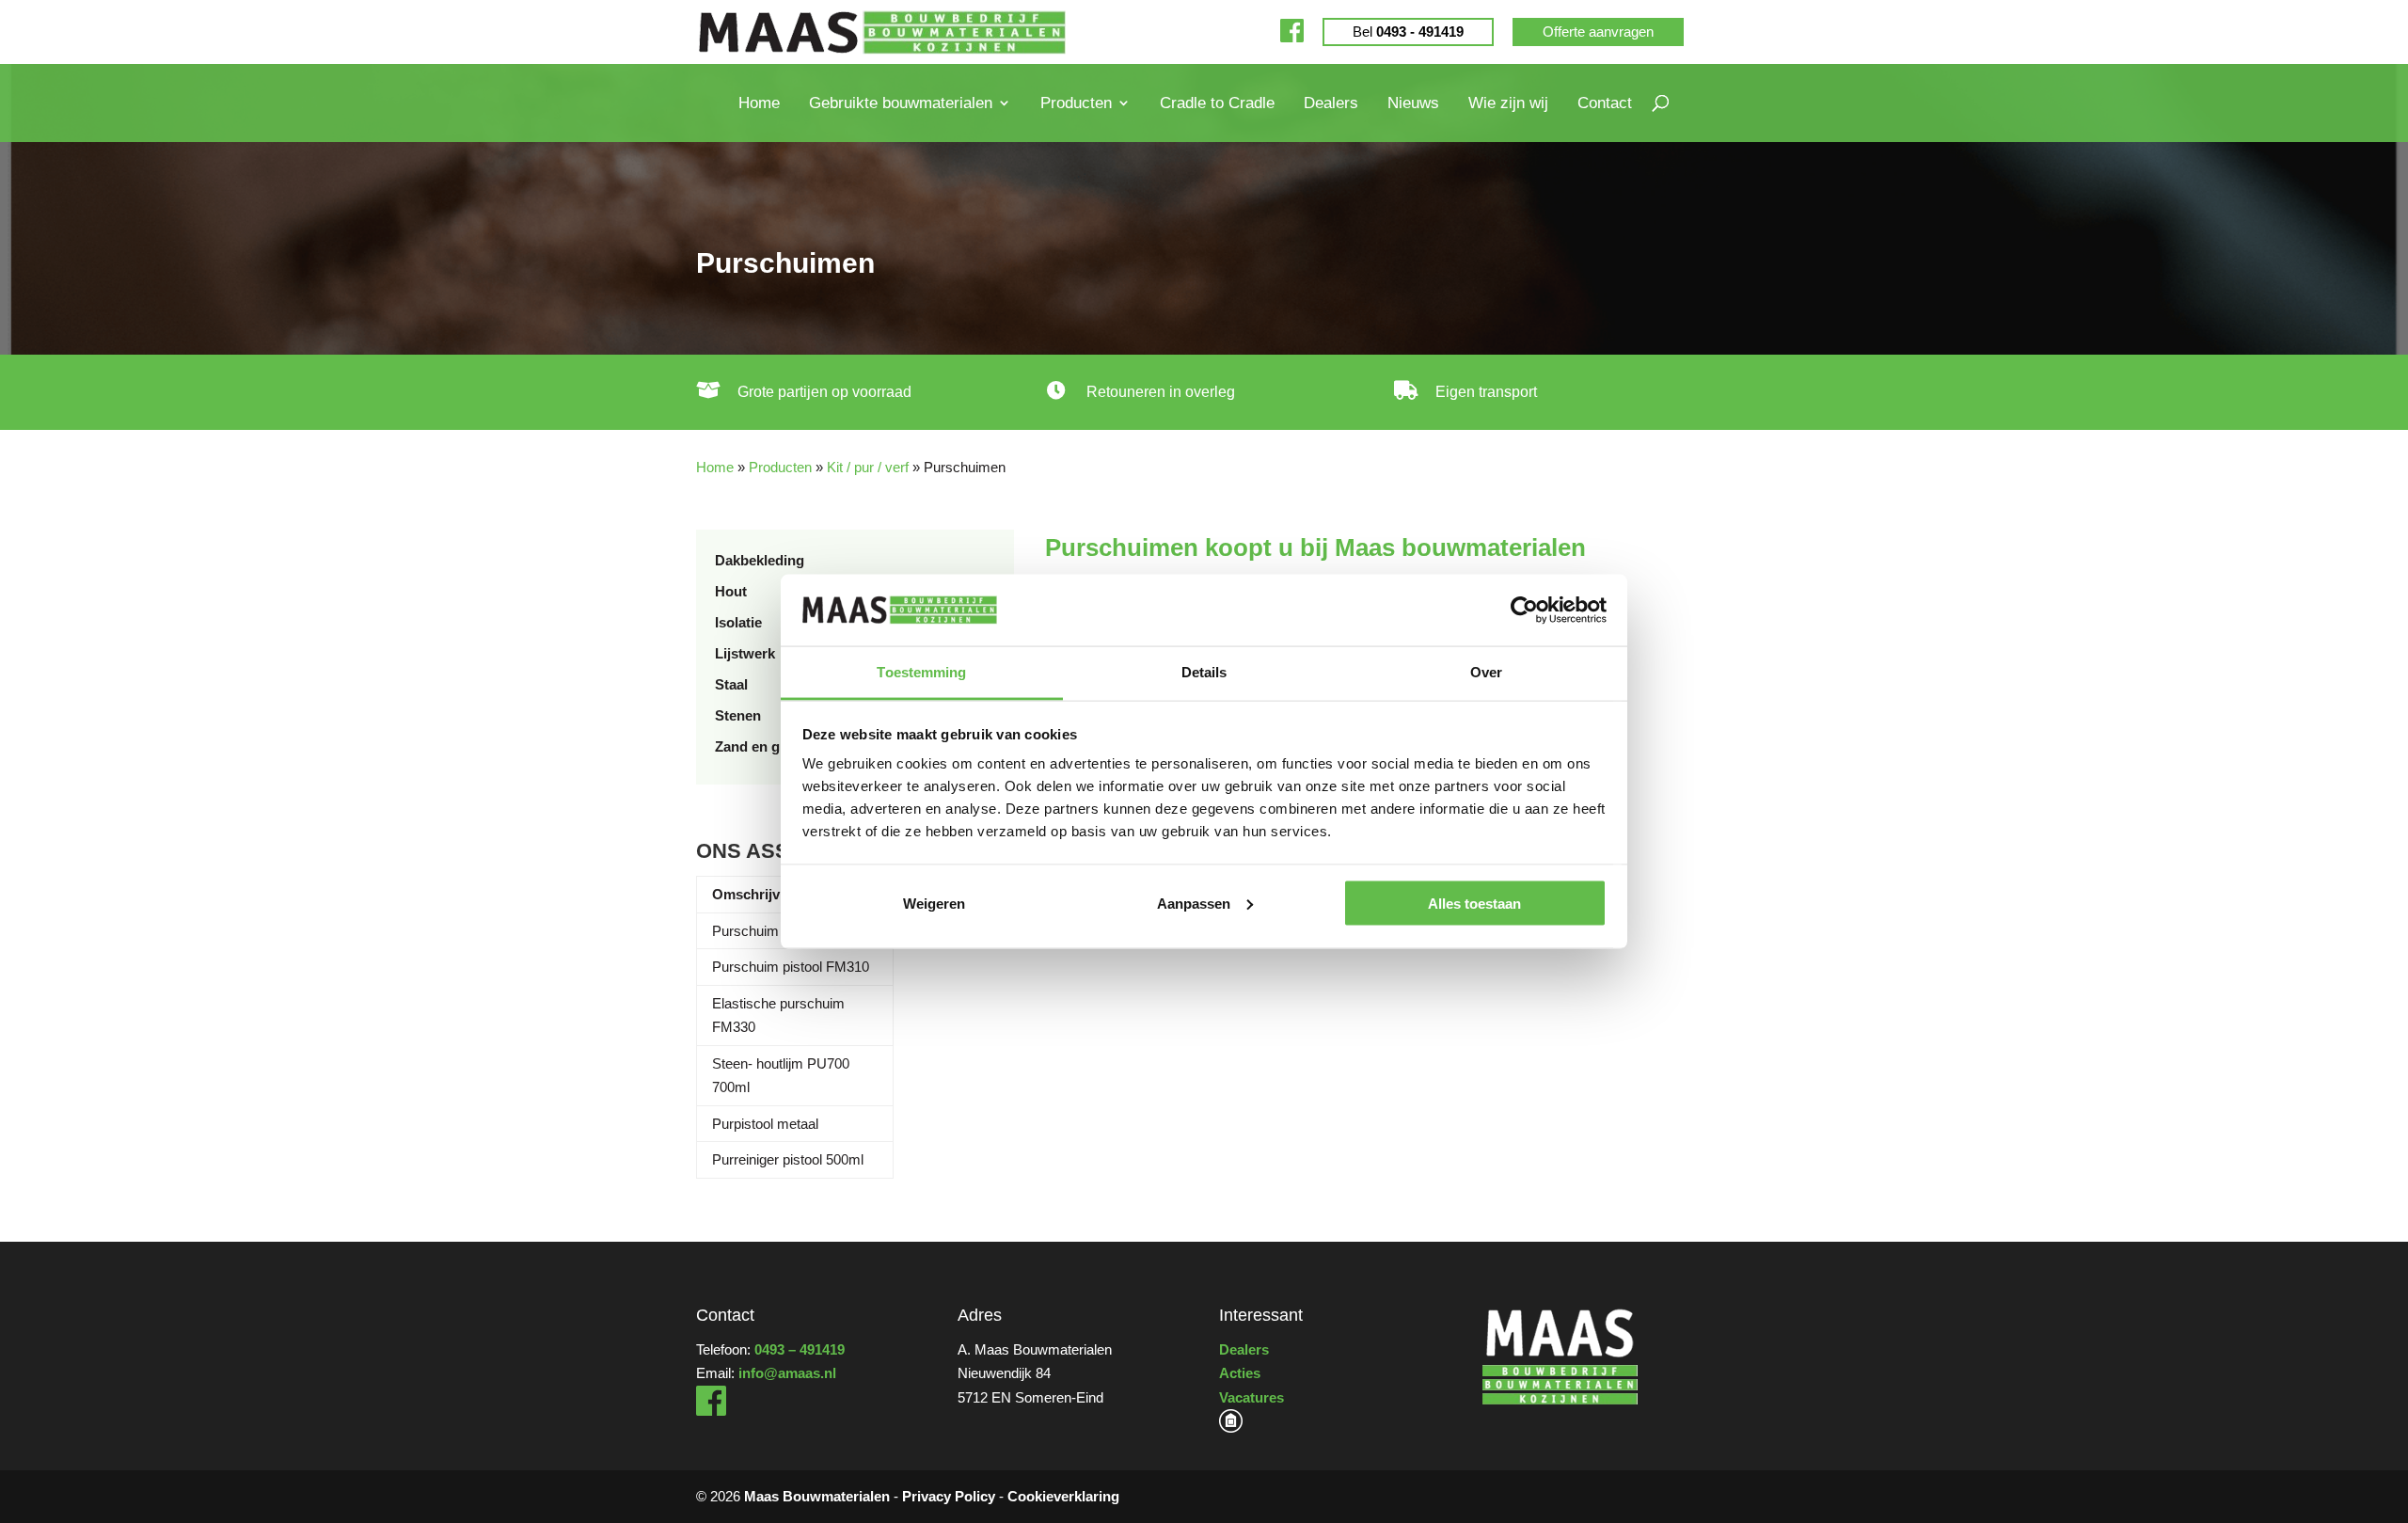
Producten (1076, 103)
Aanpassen (1194, 903)
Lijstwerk (745, 653)
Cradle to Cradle (1217, 103)
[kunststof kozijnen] (1231, 1428)
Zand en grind (760, 746)
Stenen (738, 715)
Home (759, 103)
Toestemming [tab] (921, 672)
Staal (731, 684)
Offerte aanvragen (1598, 32)
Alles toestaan (1474, 903)
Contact (1605, 103)
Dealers (1331, 103)
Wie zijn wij (1508, 103)
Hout (731, 591)
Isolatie (738, 622)
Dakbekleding (760, 560)
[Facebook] (1292, 32)
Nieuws (1413, 103)
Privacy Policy (949, 1496)
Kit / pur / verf (868, 467)
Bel (1408, 32)
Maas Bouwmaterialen (817, 1496)
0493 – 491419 (800, 1349)
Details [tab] (1204, 672)
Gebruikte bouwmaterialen (901, 103)
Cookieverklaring (1063, 1496)
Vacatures (1252, 1397)
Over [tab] (1486, 672)
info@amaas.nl (787, 1373)
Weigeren (934, 903)
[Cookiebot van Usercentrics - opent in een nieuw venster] (1524, 611)
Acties (1240, 1373)
